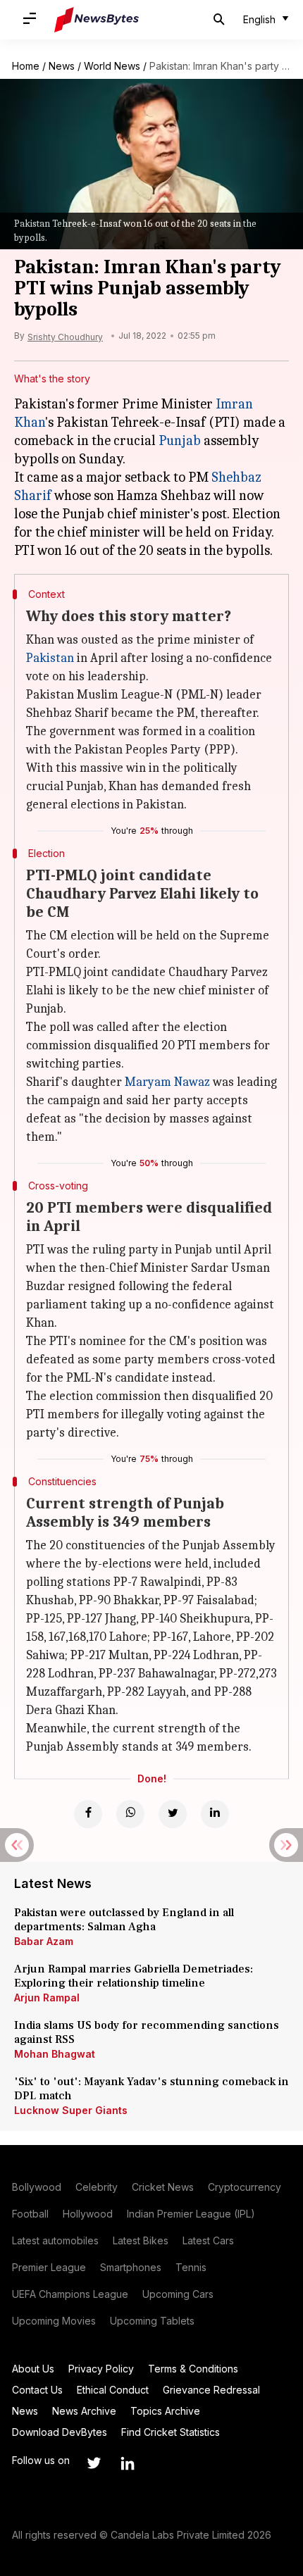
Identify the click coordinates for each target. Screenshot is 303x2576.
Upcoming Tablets (152, 2321)
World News (112, 66)
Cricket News (163, 2187)
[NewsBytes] (97, 20)
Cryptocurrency (245, 2187)
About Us (33, 2369)
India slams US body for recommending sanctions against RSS (147, 2032)
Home (26, 66)
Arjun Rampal (47, 1997)
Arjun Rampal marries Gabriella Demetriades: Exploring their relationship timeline (134, 1976)
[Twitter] (173, 1814)
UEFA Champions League (70, 2294)
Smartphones (131, 2267)
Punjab (180, 440)
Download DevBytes (60, 2432)
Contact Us (37, 2390)
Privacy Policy (101, 2369)
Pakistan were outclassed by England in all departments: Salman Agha (124, 1920)
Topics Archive (165, 2411)
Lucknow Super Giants (71, 2110)
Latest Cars (208, 2240)
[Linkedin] (215, 1814)
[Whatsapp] (130, 1814)
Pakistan (50, 658)
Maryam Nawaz (167, 1082)
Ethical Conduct (113, 2390)
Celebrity (97, 2187)
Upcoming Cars (178, 2294)
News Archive (84, 2411)
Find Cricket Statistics (171, 2432)
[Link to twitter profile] (94, 2463)
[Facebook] (88, 1814)
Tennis (191, 2267)
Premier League (49, 2267)
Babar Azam (44, 1941)
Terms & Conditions (193, 2369)
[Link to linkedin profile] (128, 2463)
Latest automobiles (55, 2240)
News (62, 66)
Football (30, 2214)
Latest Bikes (141, 2240)
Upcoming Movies (54, 2321)
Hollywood (88, 2214)
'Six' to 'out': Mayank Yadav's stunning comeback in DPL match (151, 2089)
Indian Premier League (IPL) (191, 2214)
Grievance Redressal (211, 2390)
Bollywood (37, 2187)
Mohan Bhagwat (55, 2054)
